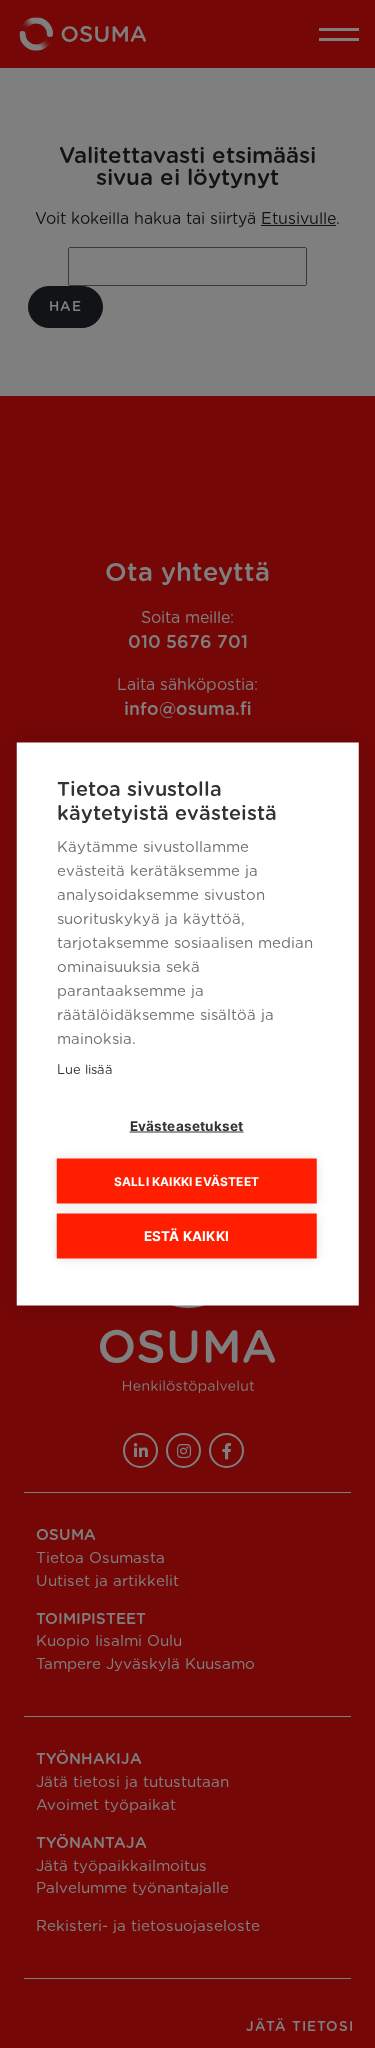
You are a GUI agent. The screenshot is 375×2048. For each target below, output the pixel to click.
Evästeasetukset (187, 1126)
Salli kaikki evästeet (186, 1180)
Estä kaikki (186, 1236)
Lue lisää (84, 1070)
